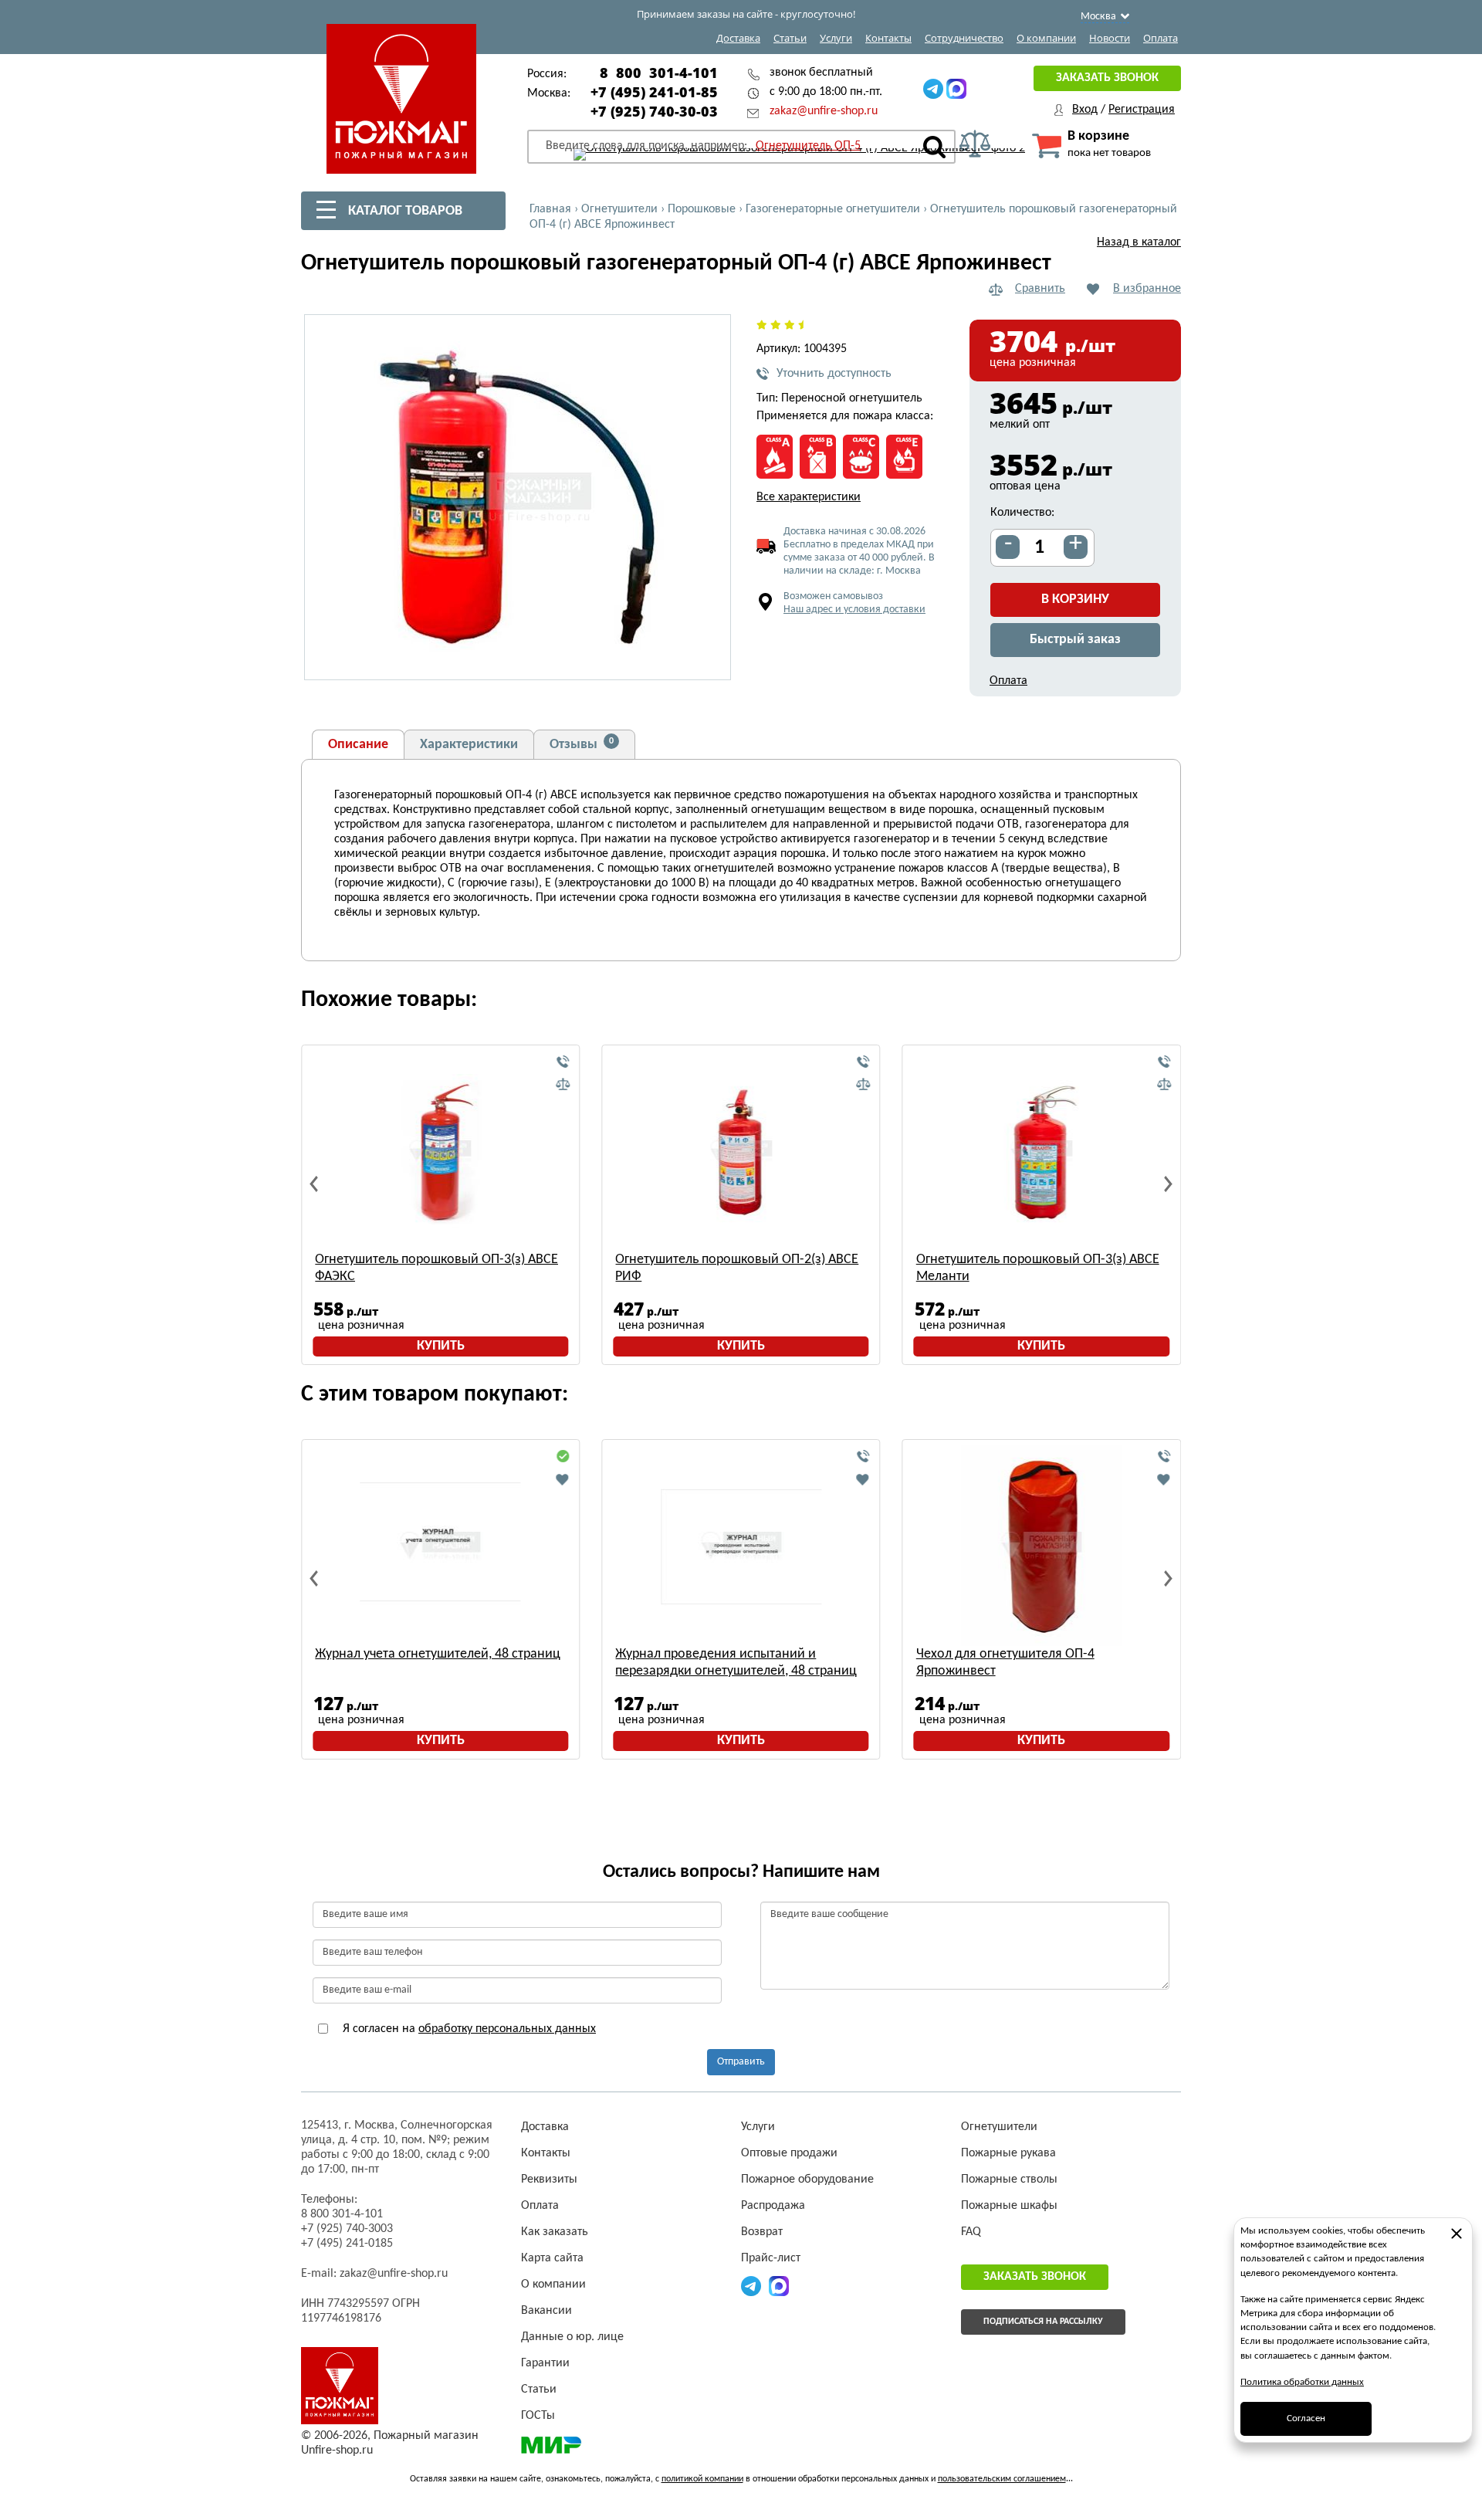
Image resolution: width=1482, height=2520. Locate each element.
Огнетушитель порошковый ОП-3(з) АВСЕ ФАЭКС (436, 1268)
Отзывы (582, 744)
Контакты (888, 38)
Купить (441, 1346)
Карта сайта (552, 2258)
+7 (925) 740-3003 (347, 2229)
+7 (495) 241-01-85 (654, 92)
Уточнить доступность (834, 374)
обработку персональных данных (507, 2029)
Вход (1085, 110)
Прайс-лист (771, 2258)
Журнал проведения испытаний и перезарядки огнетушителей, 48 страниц (736, 1663)
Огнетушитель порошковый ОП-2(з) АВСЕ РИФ (737, 1268)
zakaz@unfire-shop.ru (824, 111)
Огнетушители (999, 2127)
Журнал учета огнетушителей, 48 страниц (438, 1654)
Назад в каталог (1139, 242)
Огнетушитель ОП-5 (808, 146)
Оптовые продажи (789, 2153)
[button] (710, 659)
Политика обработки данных (1302, 2382)
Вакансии (546, 2311)
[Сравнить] (563, 1085)
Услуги (836, 38)
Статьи (790, 38)
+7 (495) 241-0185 (347, 2244)
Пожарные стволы (1009, 2180)
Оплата (1161, 38)
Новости (1110, 38)
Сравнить (1040, 289)
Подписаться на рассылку (1043, 2322)
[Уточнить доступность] (563, 1062)
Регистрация (1142, 110)
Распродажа (773, 2206)
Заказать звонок (1107, 78)
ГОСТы (538, 2416)
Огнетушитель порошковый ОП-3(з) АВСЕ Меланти (1038, 1268)
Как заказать (555, 2232)
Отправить (741, 2062)
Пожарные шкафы (1009, 2206)
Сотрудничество (964, 38)
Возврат (762, 2232)
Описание (358, 745)
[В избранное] (563, 1479)
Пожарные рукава (1008, 2153)
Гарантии (545, 2363)
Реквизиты (549, 2180)
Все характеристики (809, 497)
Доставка (738, 38)
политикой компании (702, 2479)
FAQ (971, 2232)
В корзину (1075, 600)
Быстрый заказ (1075, 640)
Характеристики (469, 745)
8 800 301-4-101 (659, 73)
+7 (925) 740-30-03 (654, 111)
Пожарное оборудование (807, 2180)
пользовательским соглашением (1002, 2479)
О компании (1046, 38)
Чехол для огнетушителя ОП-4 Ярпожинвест (1005, 1663)
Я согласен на (468, 2029)
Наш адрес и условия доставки (854, 610)
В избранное (1147, 289)
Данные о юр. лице (572, 2337)
